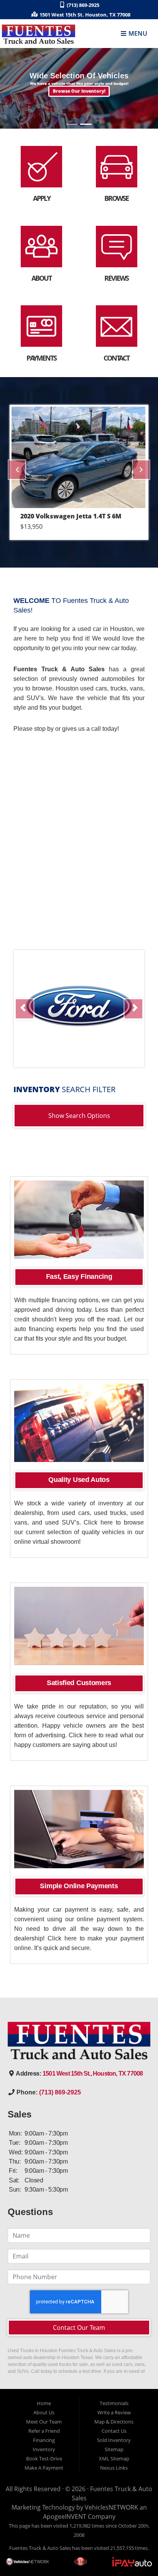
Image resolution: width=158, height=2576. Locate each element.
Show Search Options (79, 1116)
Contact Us (114, 2431)
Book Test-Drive (44, 2458)
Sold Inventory (114, 2440)
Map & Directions (114, 2422)
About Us (44, 2412)
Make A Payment (44, 2468)
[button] (79, 92)
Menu (137, 34)
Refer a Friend (44, 2431)
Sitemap (114, 2449)
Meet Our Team (44, 2422)
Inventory (44, 2449)
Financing (44, 2440)
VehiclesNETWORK (111, 2507)
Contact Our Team (79, 2328)
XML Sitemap (114, 2458)
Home (44, 2403)
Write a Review (114, 2412)
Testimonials (114, 2403)
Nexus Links (114, 2468)
